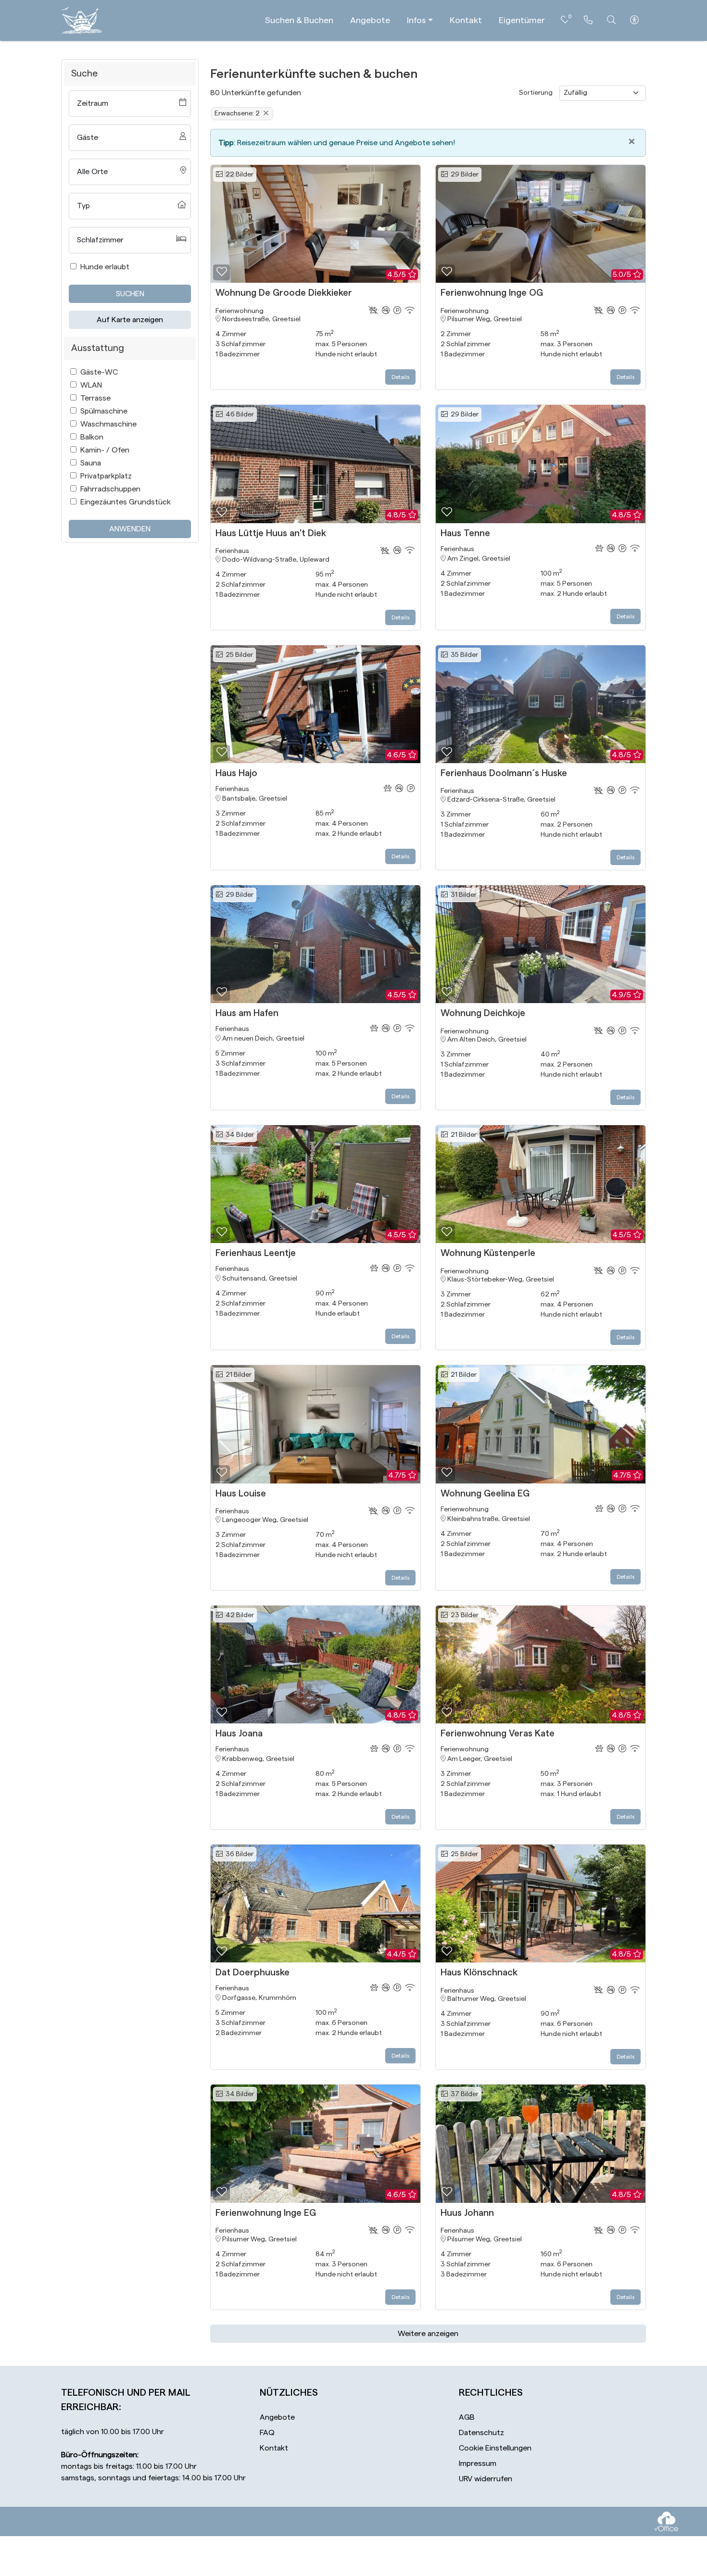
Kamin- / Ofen (105, 450)
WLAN (91, 385)
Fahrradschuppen (110, 489)
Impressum (478, 2463)
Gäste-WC (99, 372)
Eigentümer (522, 20)
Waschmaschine (108, 424)
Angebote (370, 20)
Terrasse (95, 398)
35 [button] (463, 655)
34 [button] (238, 1135)
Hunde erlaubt (105, 267)
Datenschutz (481, 2433)
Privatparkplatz (106, 476)
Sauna (91, 463)
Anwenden (130, 529)
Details (400, 377)
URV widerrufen (486, 2479)
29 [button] (463, 175)
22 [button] (238, 175)
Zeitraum (93, 103)
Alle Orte (92, 172)
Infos (416, 20)
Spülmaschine (104, 411)
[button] (221, 272)
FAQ (267, 2433)
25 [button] (238, 655)
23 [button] (463, 1615)
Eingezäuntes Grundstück (126, 502)
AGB (467, 2417)
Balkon (92, 437)
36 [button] (238, 1854)
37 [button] (463, 2094)
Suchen (130, 294)
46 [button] (238, 415)
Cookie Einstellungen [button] (495, 2448)
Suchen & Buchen (299, 20)
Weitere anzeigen (428, 2334)
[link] (588, 20)
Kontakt (466, 20)
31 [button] (462, 895)
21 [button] (462, 1135)
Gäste (88, 138)
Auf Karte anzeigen (130, 320)
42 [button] (238, 1615)
